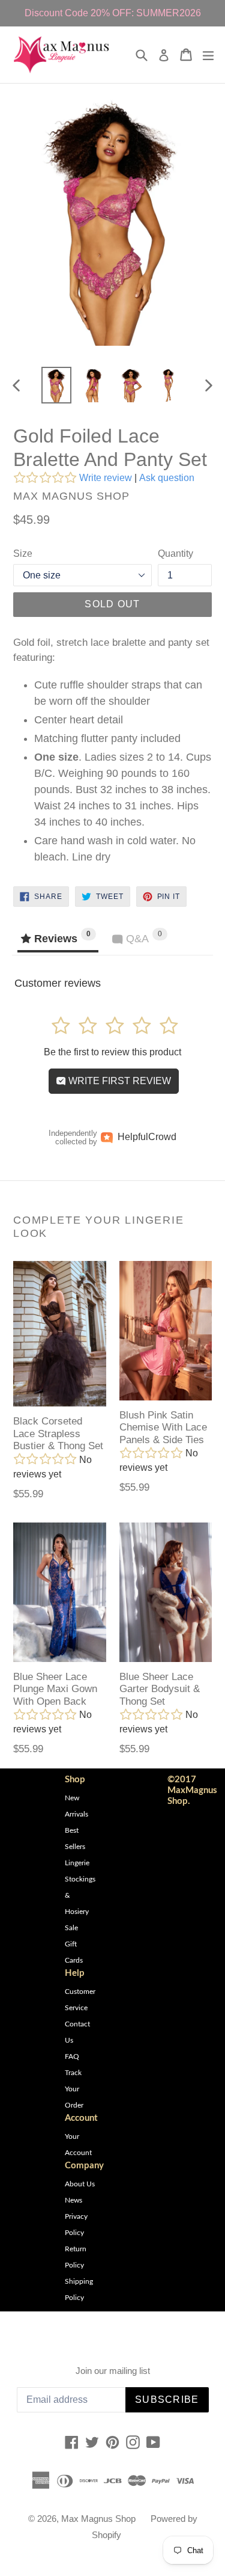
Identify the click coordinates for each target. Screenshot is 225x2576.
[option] (56, 385)
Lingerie (77, 1863)
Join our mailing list (113, 2371)
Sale (71, 1928)
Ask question (167, 478)
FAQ (72, 2056)
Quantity (175, 554)
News (73, 2200)
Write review (106, 478)
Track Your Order (74, 2089)
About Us (80, 2184)
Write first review (118, 1081)
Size (23, 554)
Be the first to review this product (112, 1052)
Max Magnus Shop (98, 2519)
